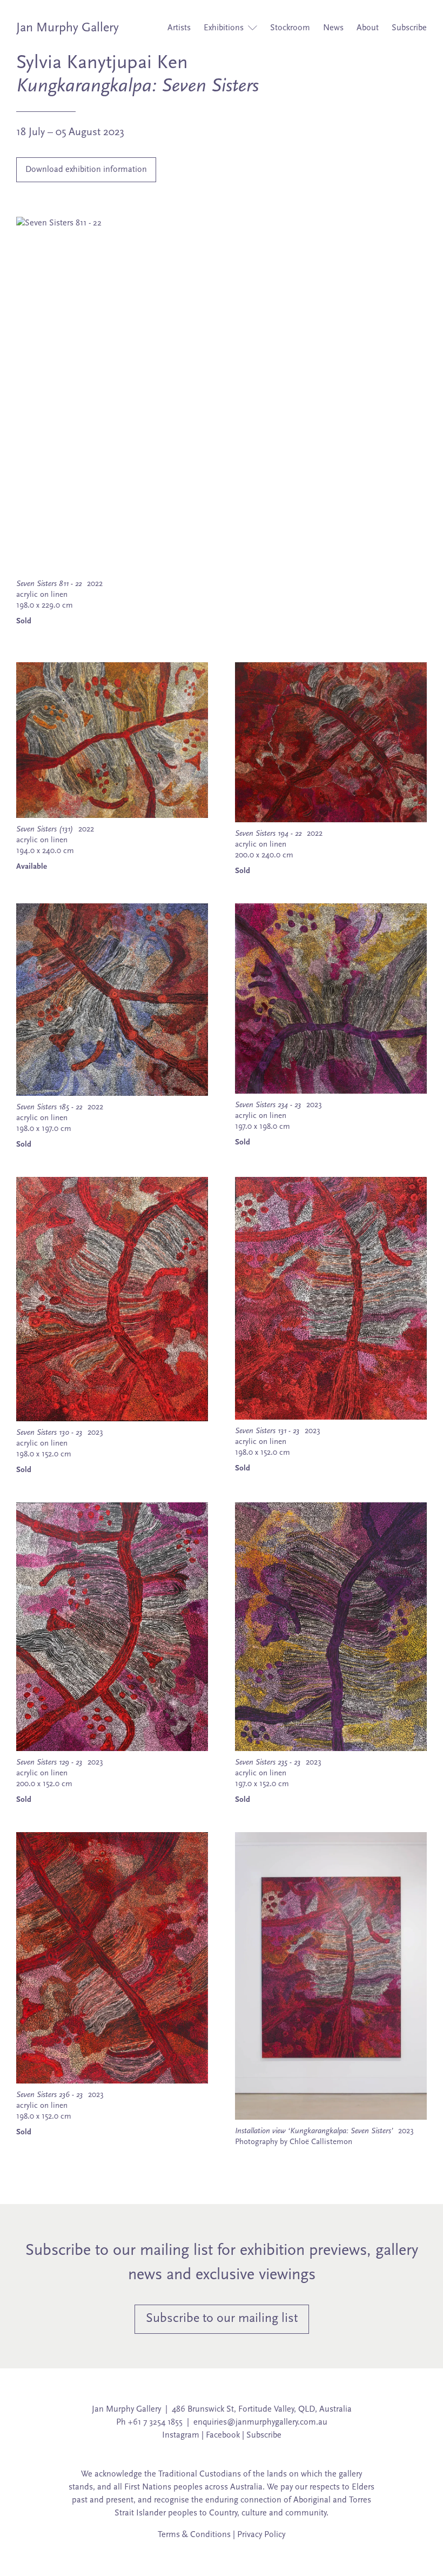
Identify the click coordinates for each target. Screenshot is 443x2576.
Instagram (181, 2435)
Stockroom (290, 28)
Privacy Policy (261, 2535)
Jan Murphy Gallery (68, 28)
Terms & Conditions (194, 2535)
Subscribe (409, 28)
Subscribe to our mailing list (222, 2319)
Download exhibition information (86, 170)
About (368, 28)
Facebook (223, 2435)
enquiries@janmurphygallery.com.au (260, 2422)
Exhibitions (225, 28)
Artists (179, 28)
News (333, 28)
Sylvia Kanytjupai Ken (102, 63)
